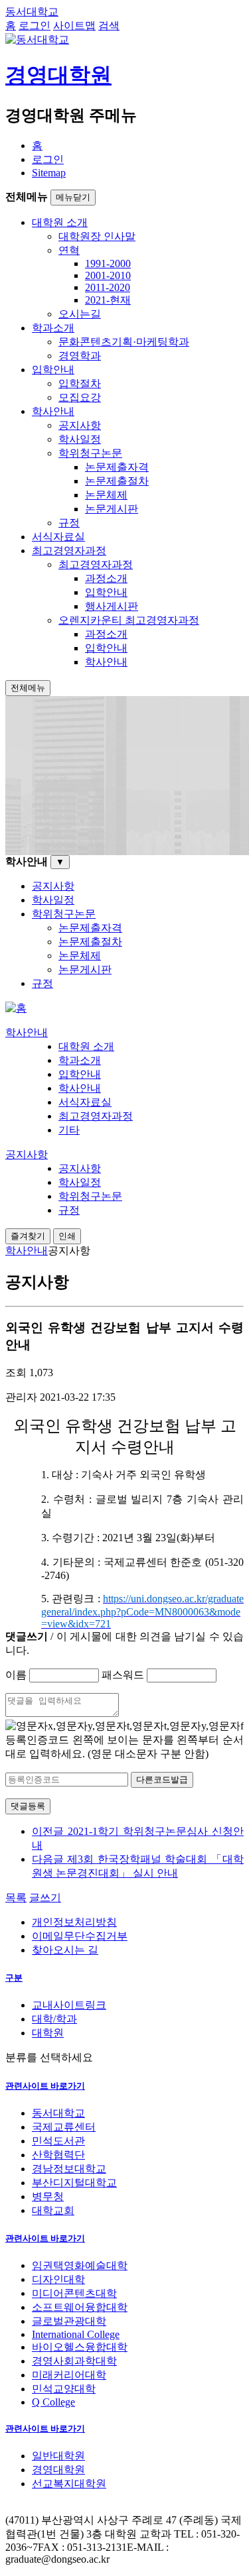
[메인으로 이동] (16, 1008)
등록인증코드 (37, 1740)
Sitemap (49, 173)
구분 (14, 1978)
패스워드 (123, 1675)
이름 (16, 1675)
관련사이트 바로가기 (45, 2086)
